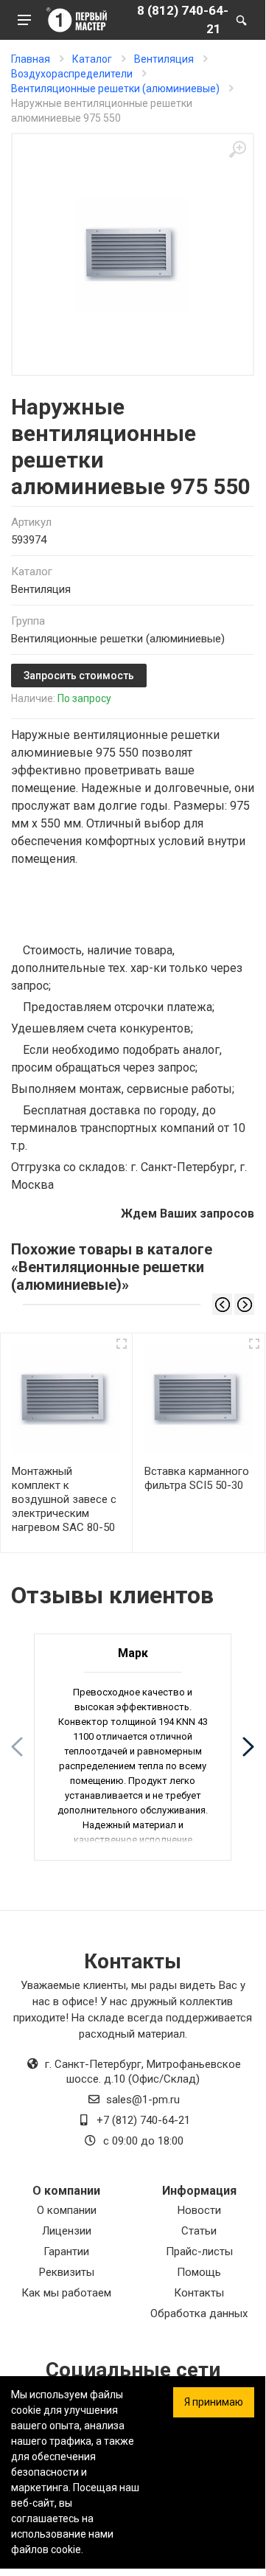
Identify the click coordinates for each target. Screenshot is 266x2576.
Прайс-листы (199, 2252)
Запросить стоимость (79, 676)
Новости (199, 2210)
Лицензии (67, 2231)
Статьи (199, 2231)
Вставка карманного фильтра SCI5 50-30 (197, 1478)
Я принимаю (214, 2402)
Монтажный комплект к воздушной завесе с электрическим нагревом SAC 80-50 (64, 1499)
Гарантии (66, 2252)
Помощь (199, 2272)
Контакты (199, 2293)
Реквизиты (67, 2272)
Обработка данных (199, 2313)
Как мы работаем (66, 2293)
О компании (67, 2210)
